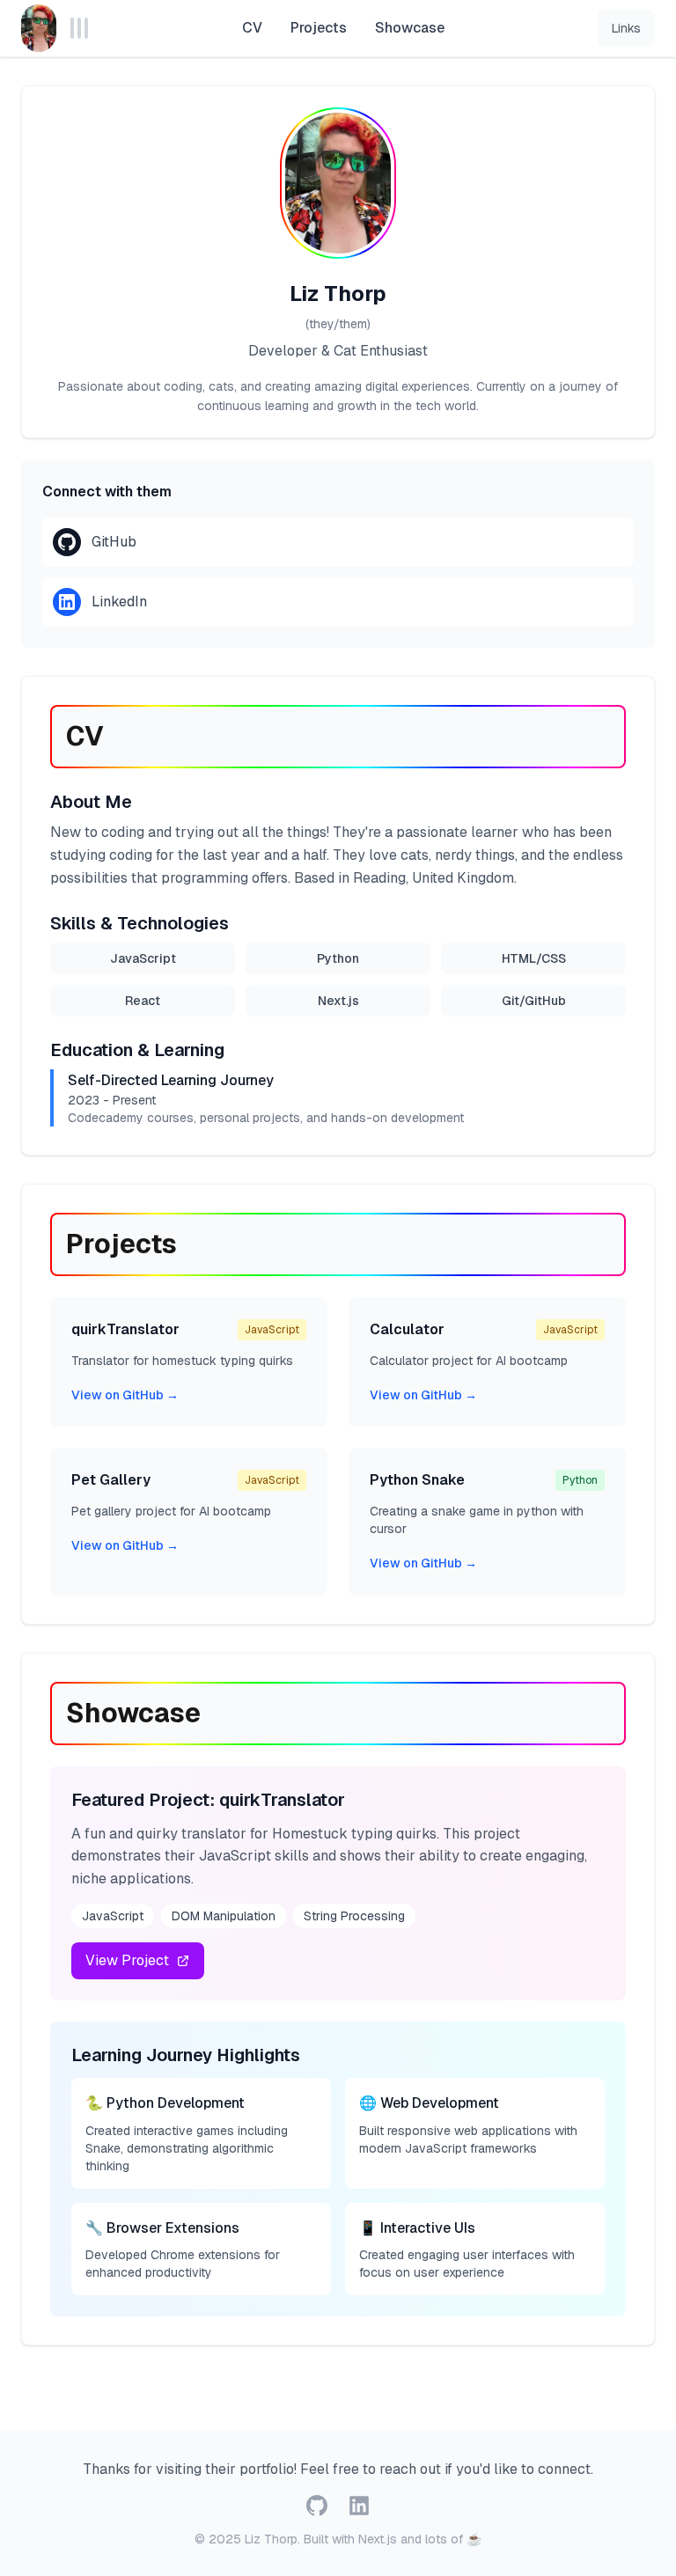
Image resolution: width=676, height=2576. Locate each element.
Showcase (410, 28)
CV (252, 28)
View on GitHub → (125, 1395)
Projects (319, 28)
